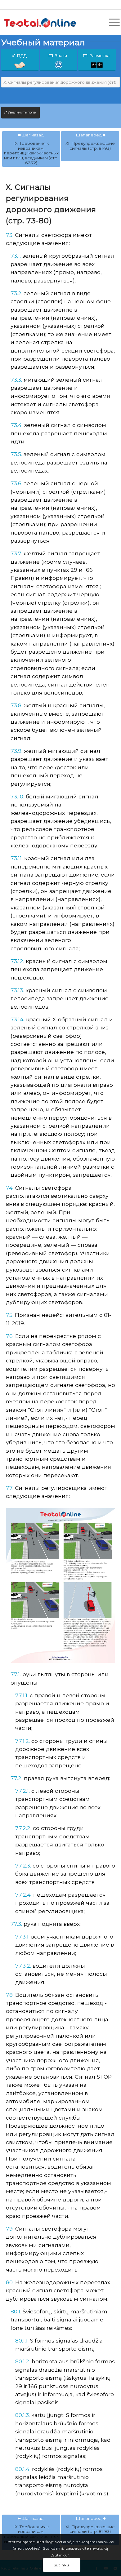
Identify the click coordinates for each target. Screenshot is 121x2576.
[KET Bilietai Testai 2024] (49, 22)
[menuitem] (111, 22)
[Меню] (111, 22)
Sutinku (61, 2565)
